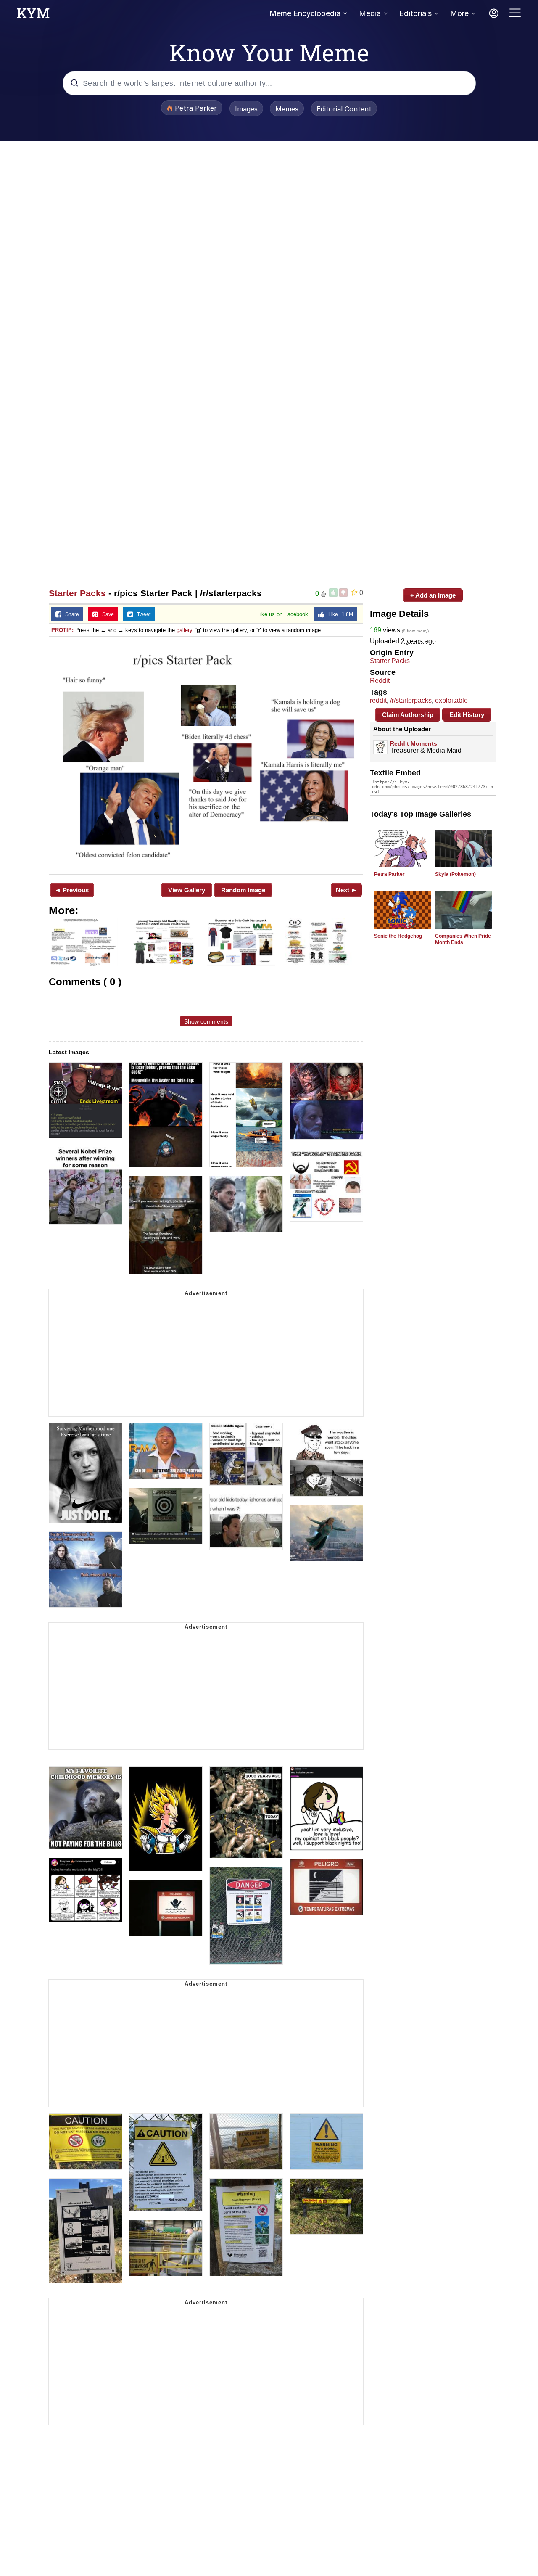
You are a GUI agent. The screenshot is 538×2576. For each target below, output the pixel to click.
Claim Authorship (408, 715)
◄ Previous (72, 890)
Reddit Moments (414, 743)
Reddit (380, 681)
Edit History (467, 715)
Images (246, 109)
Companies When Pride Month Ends (463, 939)
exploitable (451, 700)
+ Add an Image (433, 595)
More (459, 13)
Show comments (206, 1021)
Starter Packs (77, 593)
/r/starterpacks (411, 700)
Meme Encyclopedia (305, 13)
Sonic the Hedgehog (398, 936)
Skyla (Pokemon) (455, 874)
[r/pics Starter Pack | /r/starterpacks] (206, 755)
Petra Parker (389, 874)
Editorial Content (344, 109)
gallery (184, 630)
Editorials (415, 13)
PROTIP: (62, 630)
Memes (287, 109)
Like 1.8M (339, 614)
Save (106, 614)
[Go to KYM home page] (33, 16)
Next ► (347, 890)
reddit (378, 700)
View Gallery (187, 890)
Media (370, 13)
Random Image (243, 890)
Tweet (142, 614)
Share (70, 614)
